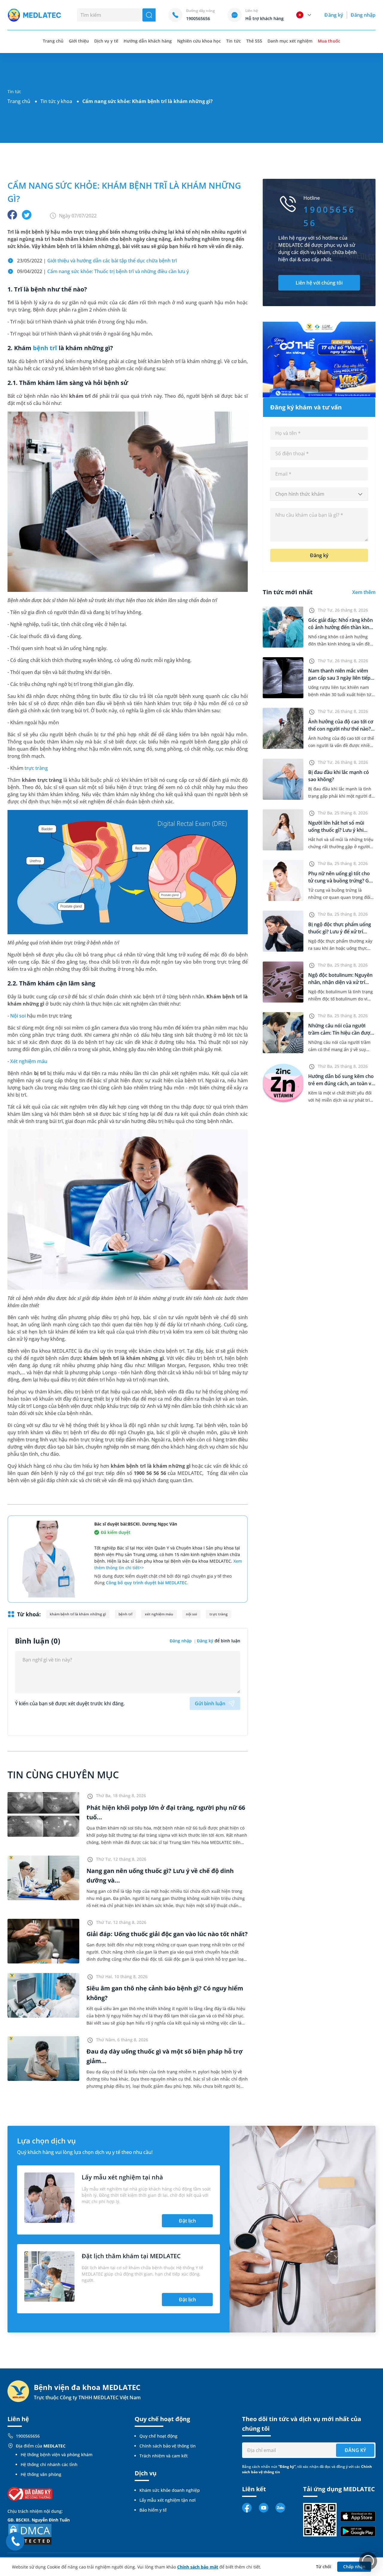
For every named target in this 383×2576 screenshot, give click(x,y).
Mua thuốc (329, 41)
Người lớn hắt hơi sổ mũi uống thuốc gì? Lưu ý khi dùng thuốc (336, 830)
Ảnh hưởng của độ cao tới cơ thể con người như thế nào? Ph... (341, 729)
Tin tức (233, 41)
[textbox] (319, 494)
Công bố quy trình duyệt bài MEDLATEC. (147, 1583)
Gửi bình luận (210, 1703)
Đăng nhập (363, 15)
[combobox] (319, 494)
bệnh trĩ (45, 348)
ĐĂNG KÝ (355, 2450)
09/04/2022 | (104, 271)
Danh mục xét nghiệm (290, 41)
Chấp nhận (354, 2567)
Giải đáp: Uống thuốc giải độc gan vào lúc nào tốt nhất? (167, 1934)
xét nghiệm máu (159, 1614)
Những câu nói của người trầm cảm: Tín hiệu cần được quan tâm (340, 1033)
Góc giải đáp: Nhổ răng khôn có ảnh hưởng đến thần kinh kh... (341, 627)
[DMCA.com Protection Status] (30, 2534)
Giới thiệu (79, 41)
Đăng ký (334, 15)
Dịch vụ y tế (106, 41)
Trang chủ (19, 101)
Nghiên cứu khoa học (199, 41)
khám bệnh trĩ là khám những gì (78, 1614)
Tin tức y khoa (56, 101)
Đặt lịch (187, 2221)
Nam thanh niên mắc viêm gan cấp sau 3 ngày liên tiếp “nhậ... (339, 678)
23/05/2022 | (97, 261)
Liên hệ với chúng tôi (319, 283)
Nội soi (18, 1016)
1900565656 (28, 2436)
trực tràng (36, 768)
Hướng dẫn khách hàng (148, 41)
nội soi (191, 1614)
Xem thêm (364, 592)
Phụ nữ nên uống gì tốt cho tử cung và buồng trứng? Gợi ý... (341, 881)
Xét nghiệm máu (29, 1061)
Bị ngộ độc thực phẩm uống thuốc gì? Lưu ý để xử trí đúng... (340, 932)
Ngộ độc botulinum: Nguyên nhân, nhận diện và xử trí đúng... (340, 982)
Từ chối (324, 2567)
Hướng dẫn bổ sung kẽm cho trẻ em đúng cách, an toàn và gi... (341, 1083)
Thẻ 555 (254, 41)
